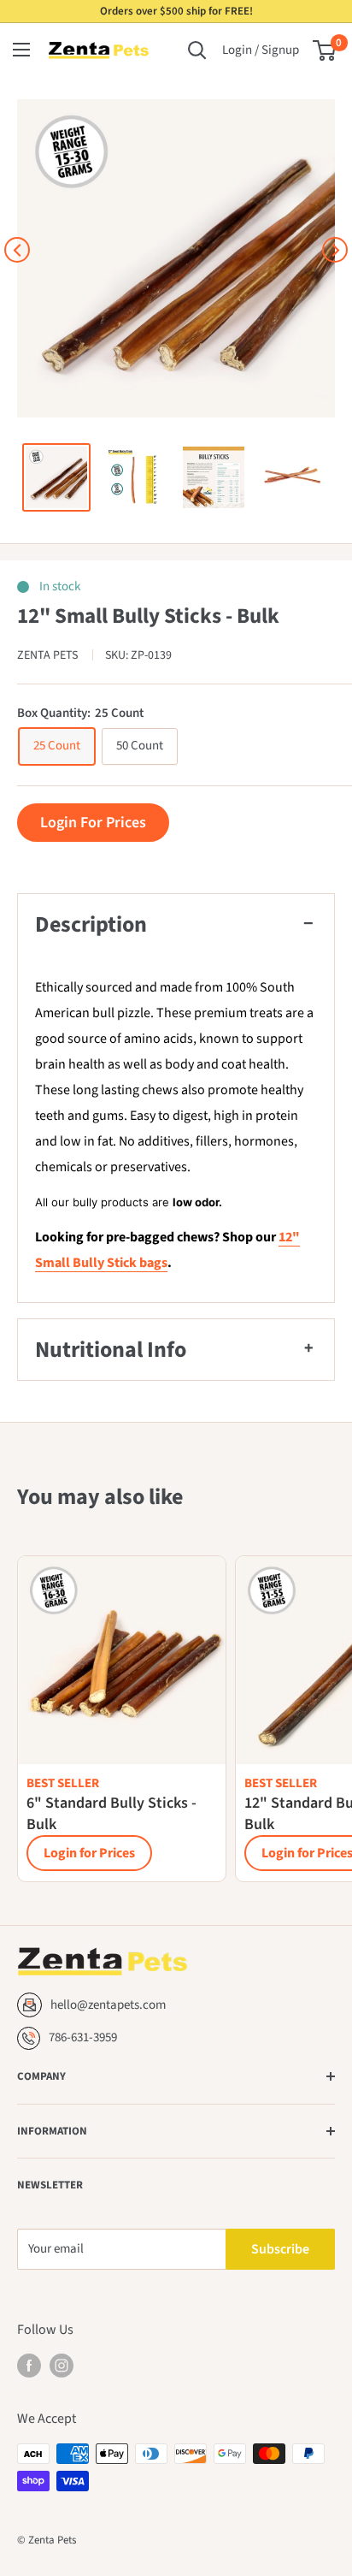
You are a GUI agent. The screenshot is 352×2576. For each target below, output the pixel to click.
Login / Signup (261, 50)
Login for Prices (89, 1853)
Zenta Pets (49, 655)
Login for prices (93, 823)
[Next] (335, 250)
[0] (325, 50)
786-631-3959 (83, 2037)
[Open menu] (21, 50)
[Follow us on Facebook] (29, 2366)
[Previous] (17, 250)
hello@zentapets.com (108, 2005)
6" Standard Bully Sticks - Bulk (111, 1814)
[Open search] (197, 50)
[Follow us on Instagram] (62, 2366)
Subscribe (280, 2249)
